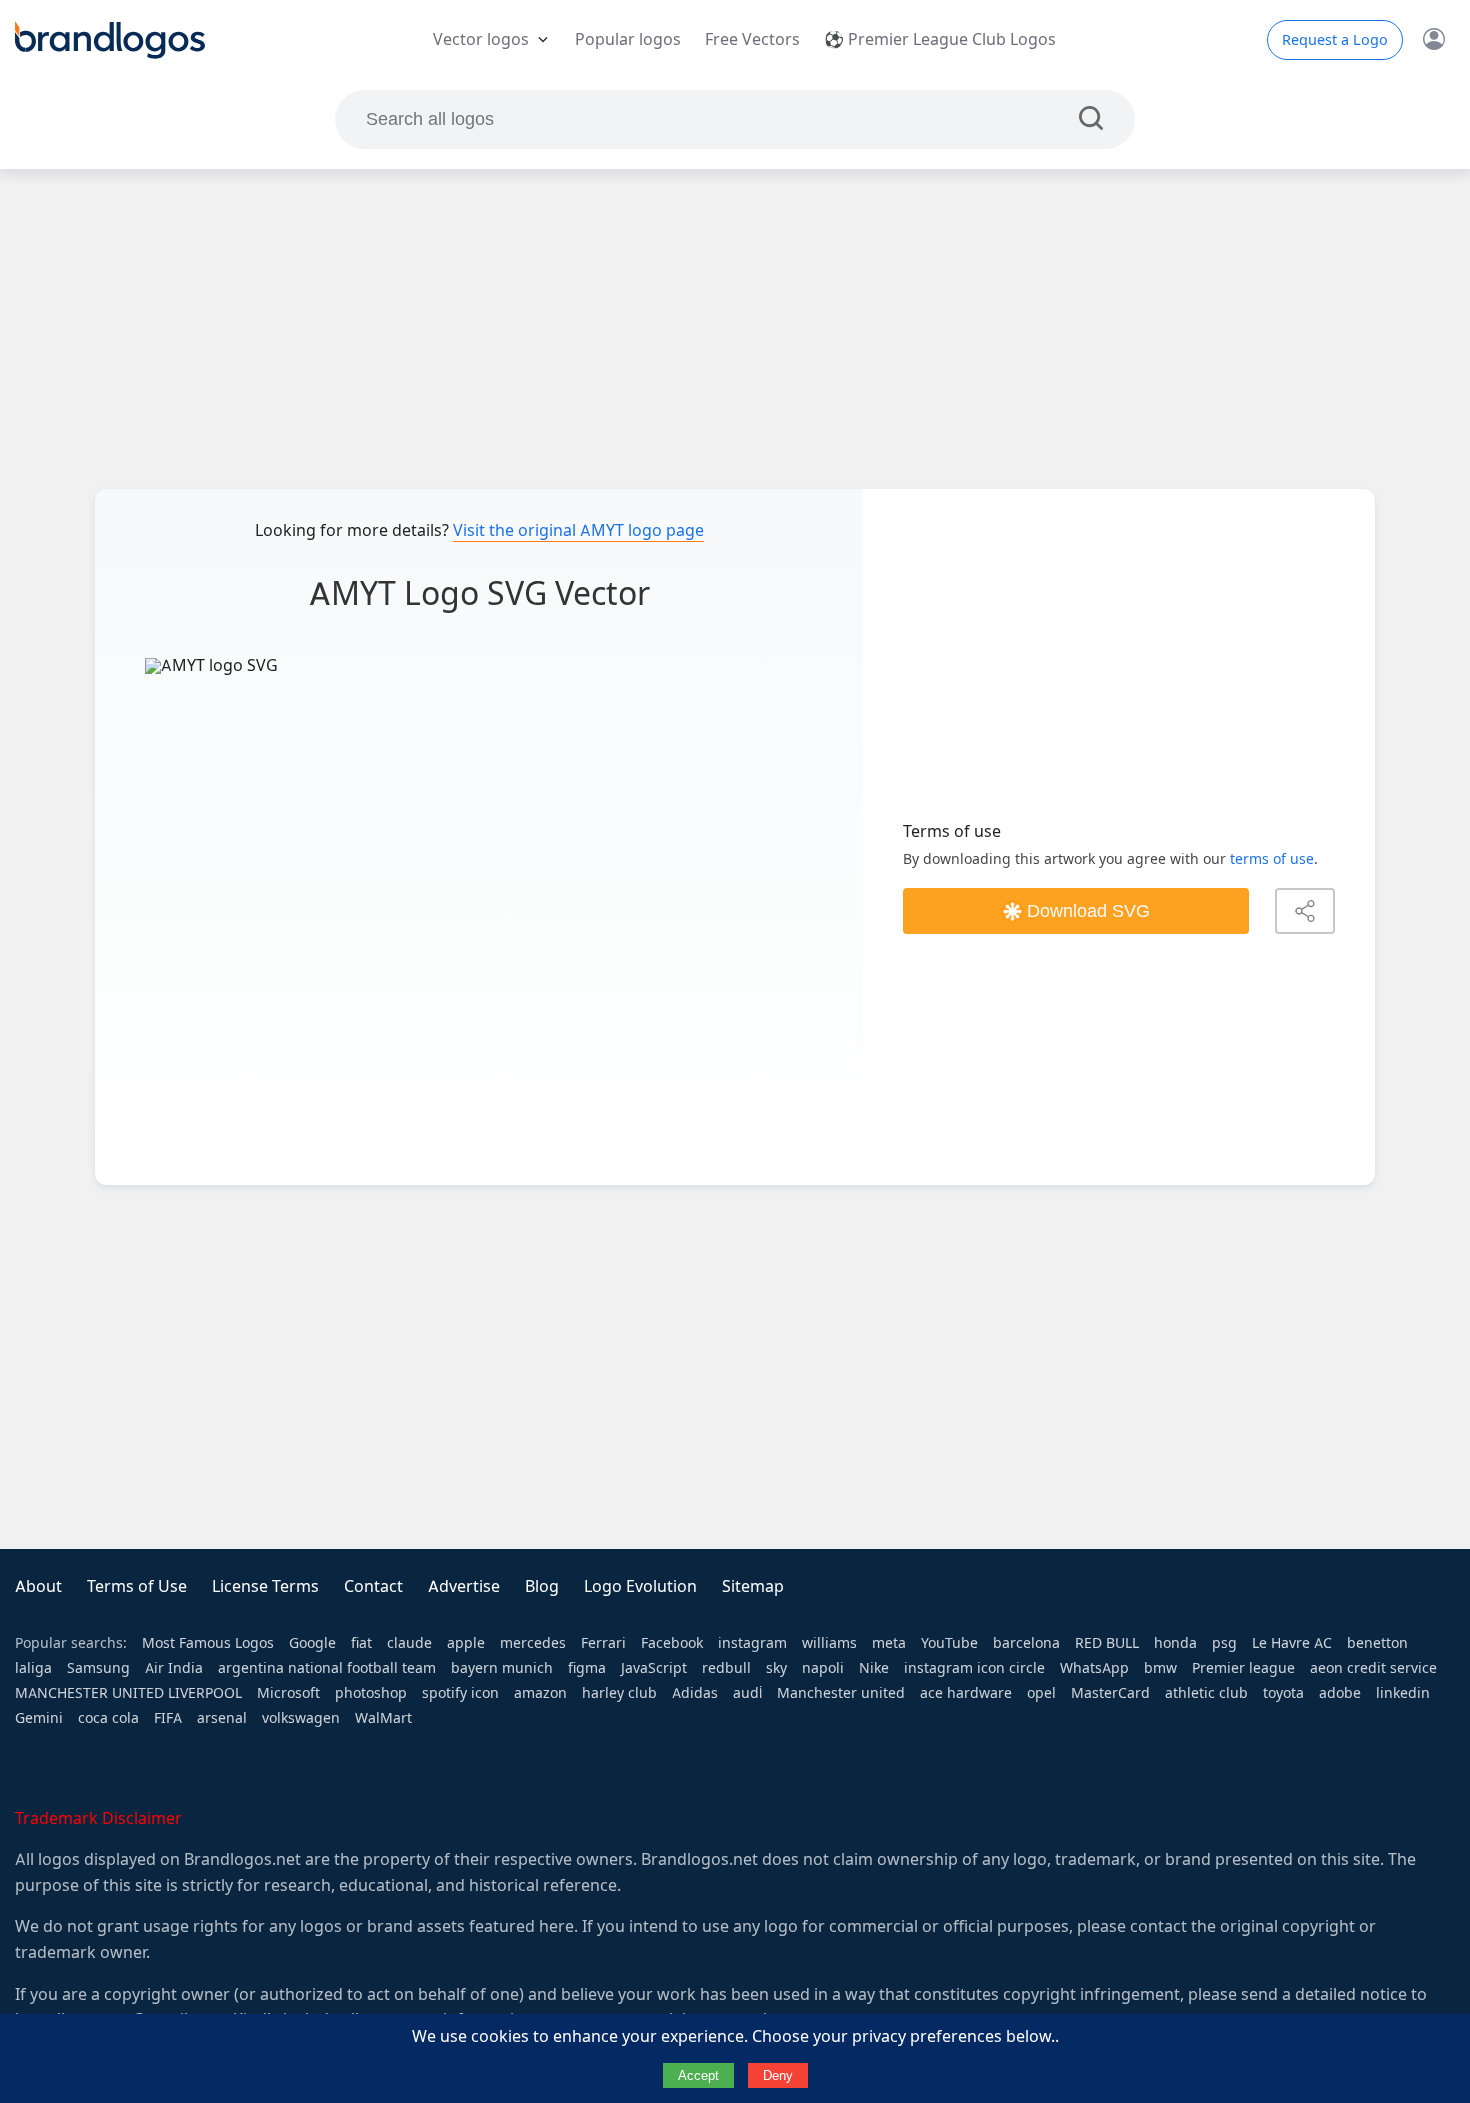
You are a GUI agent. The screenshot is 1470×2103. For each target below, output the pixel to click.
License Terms (265, 1586)
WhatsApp (1094, 1668)
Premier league (1243, 1668)
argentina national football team (327, 1668)
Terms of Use (137, 1586)
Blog (542, 1586)
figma (587, 1668)
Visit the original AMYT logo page (578, 530)
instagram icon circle (974, 1668)
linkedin (1403, 1693)
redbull (726, 1668)
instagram (752, 1643)
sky (776, 1668)
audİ (747, 1693)
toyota (1283, 1693)
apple (466, 1643)
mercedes (533, 1643)
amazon (540, 1693)
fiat (361, 1643)
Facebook (672, 1643)
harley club (619, 1693)
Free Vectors (752, 39)
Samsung (98, 1668)
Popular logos (628, 39)
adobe (1340, 1693)
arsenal (222, 1718)
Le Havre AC (1292, 1643)
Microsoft (288, 1693)
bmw (1160, 1668)
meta (889, 1643)
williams (829, 1643)
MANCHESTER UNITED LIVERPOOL (128, 1693)
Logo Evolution (640, 1586)
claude (409, 1643)
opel (1041, 1693)
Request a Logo (1335, 40)
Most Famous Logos (208, 1643)
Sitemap (753, 1586)
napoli (823, 1668)
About (38, 1586)
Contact (373, 1586)
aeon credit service (1373, 1668)
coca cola (108, 1718)
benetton (1377, 1643)
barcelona (1026, 1643)
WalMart (383, 1718)
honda (1175, 1643)
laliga (33, 1668)
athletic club (1206, 1693)
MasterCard (1110, 1693)
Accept (698, 2075)
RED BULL (1107, 1643)
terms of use (1272, 859)
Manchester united (841, 1693)
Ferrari (603, 1643)
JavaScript (654, 1668)
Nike (874, 1668)
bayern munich (502, 1668)
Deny (778, 2075)
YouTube (949, 1643)
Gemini (39, 1718)
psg (1224, 1643)
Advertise (464, 1586)
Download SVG (1088, 911)
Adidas (695, 1693)
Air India (174, 1668)
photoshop (371, 1693)
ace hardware (966, 1693)
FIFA (168, 1718)
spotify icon (460, 1693)
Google (312, 1643)
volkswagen (301, 1718)
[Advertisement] (735, 329)
